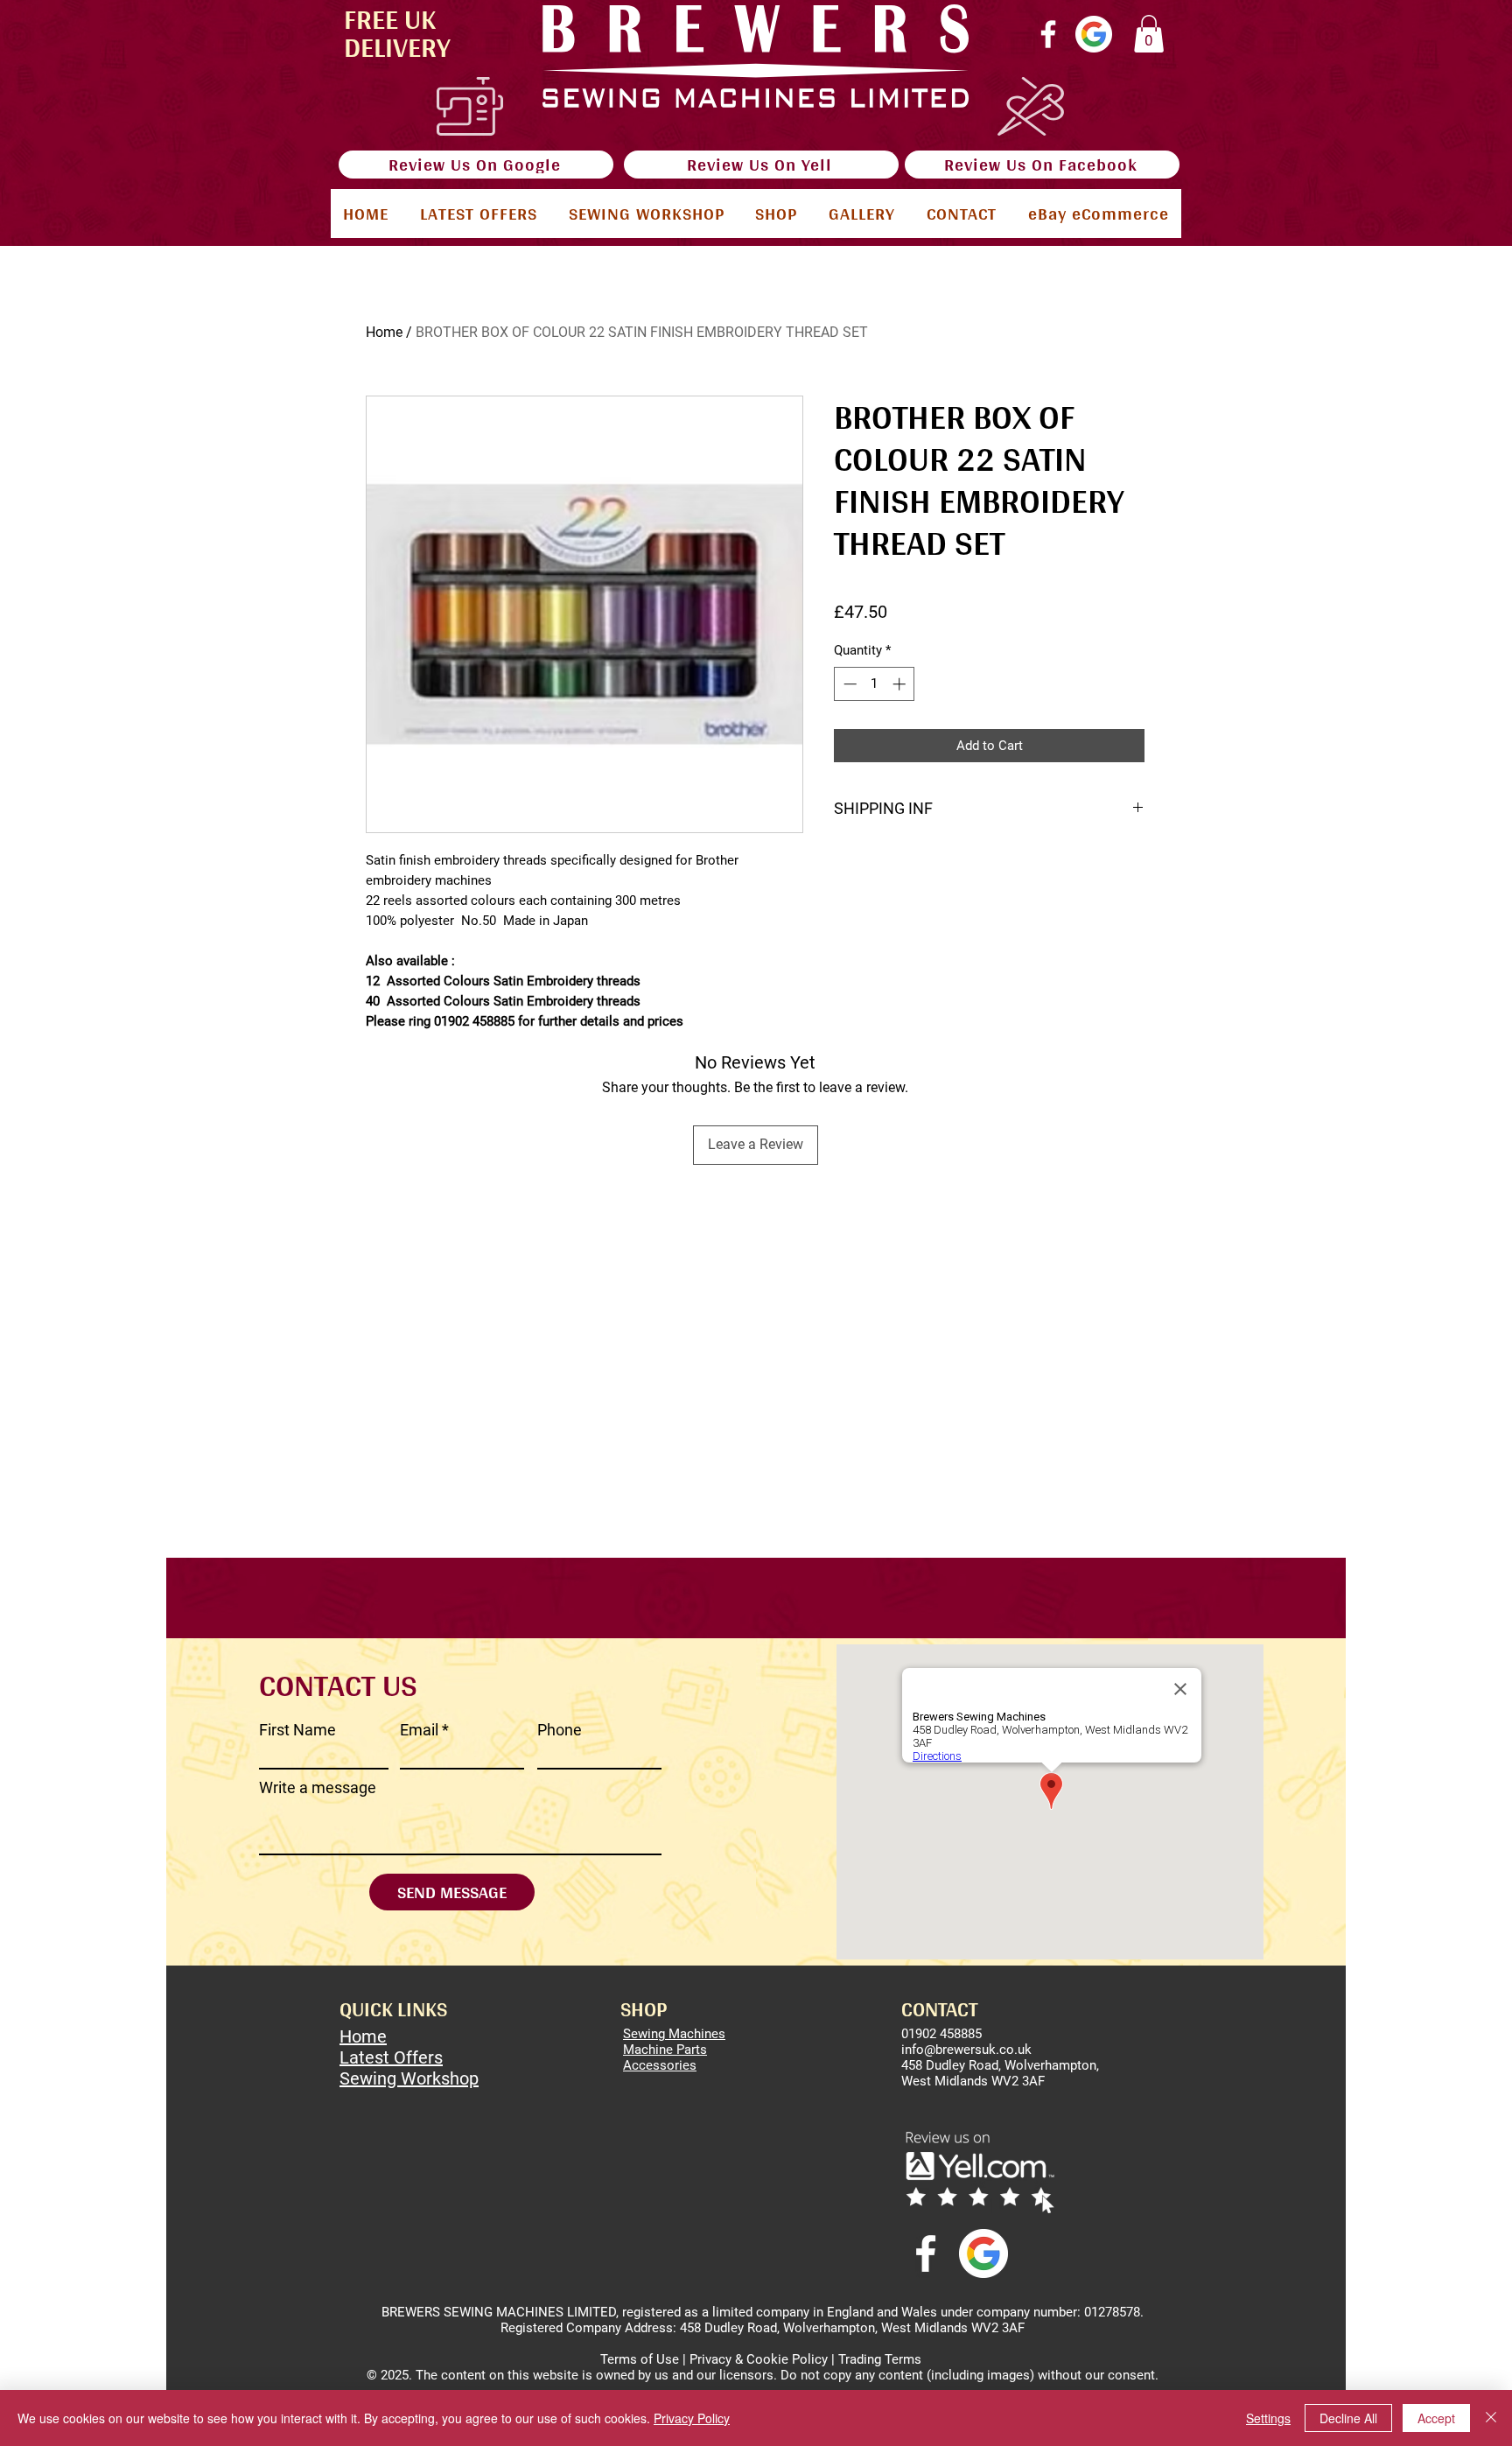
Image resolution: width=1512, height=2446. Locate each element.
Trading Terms (880, 2359)
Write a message (318, 1788)
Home (384, 332)
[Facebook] (1048, 34)
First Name (297, 1730)
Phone (560, 1730)
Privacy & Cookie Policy (759, 2359)
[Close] (1491, 2418)
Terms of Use (640, 2359)
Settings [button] (1268, 2418)
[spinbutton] (875, 684)
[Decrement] (848, 684)
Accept (1436, 2418)
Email (419, 1730)
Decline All (1348, 2418)
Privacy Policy (692, 2418)
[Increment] (901, 684)
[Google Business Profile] (1094, 34)
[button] (1149, 34)
